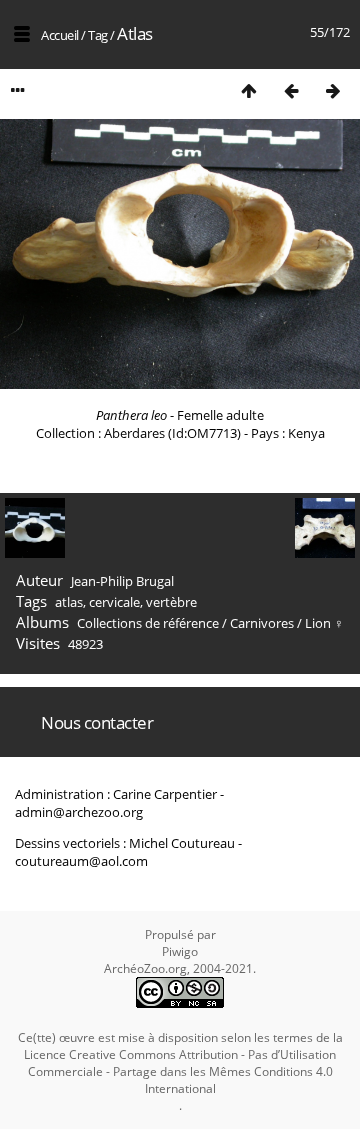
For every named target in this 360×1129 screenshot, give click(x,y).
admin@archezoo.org (79, 812)
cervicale (114, 602)
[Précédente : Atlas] (291, 90)
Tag (98, 35)
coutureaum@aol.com (81, 861)
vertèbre (171, 602)
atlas (69, 602)
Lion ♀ (324, 623)
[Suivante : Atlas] (333, 90)
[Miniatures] (249, 90)
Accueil (60, 35)
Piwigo (180, 951)
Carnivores (262, 623)
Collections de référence (148, 623)
